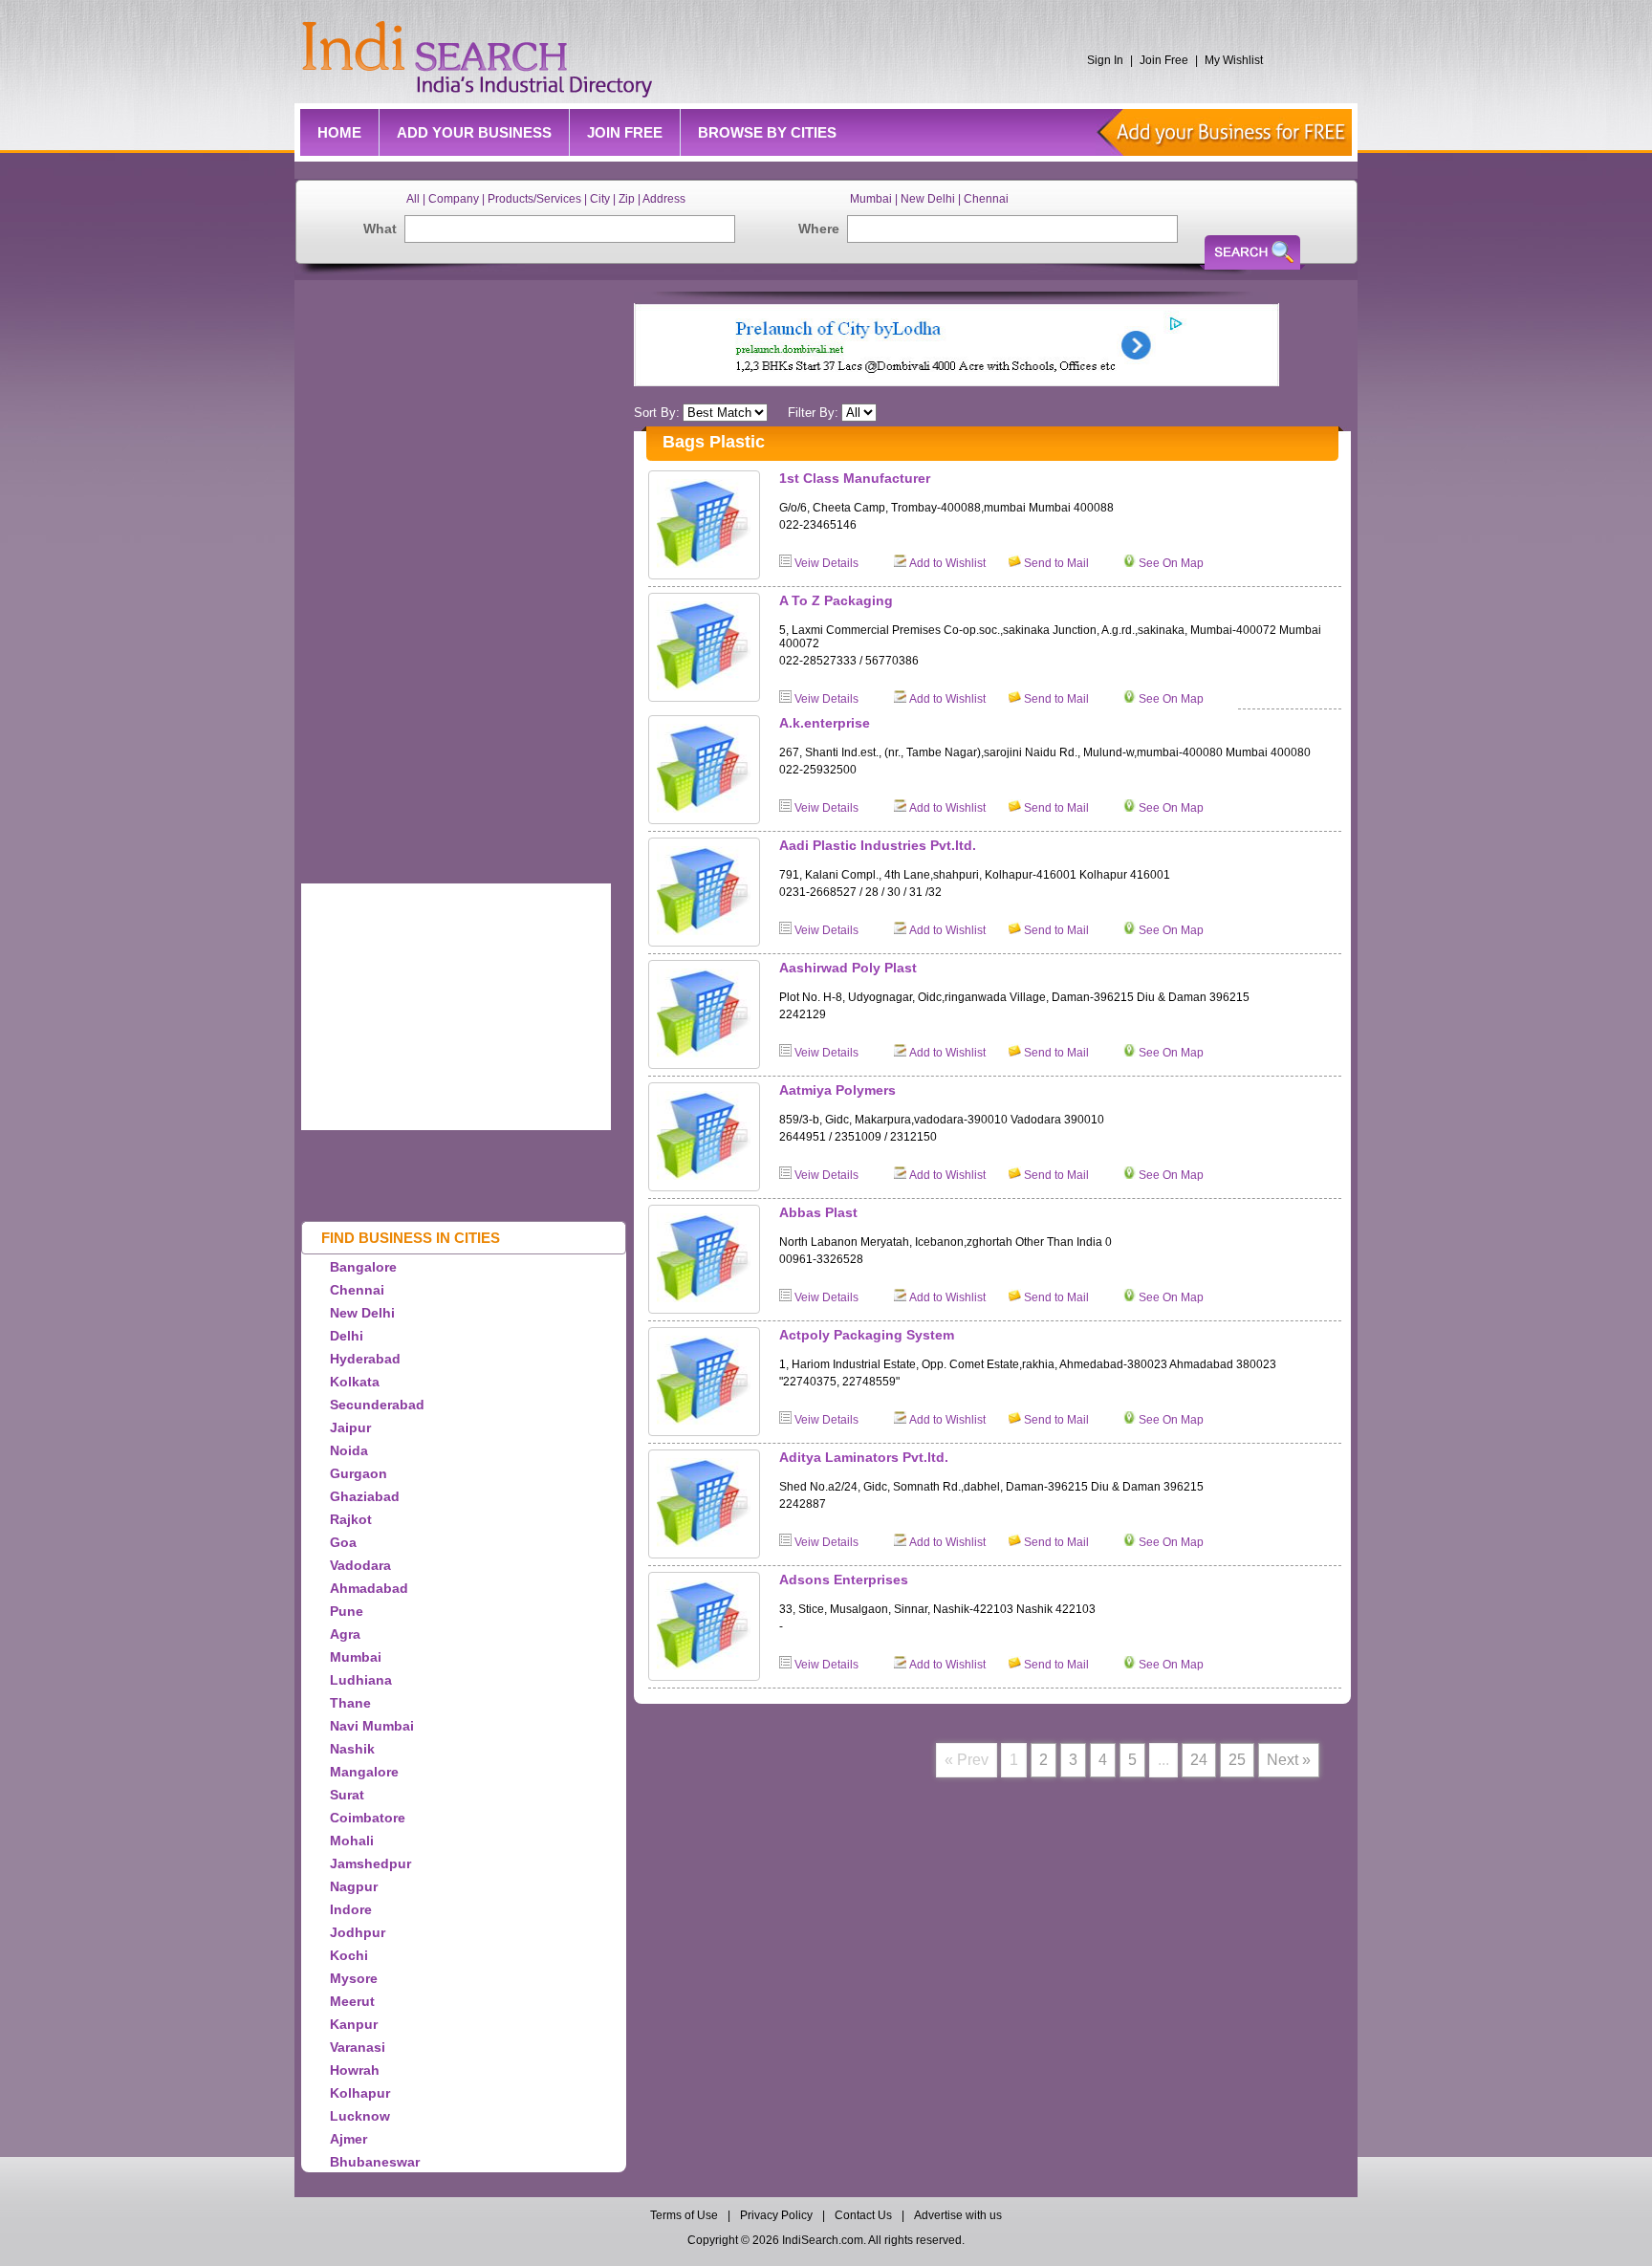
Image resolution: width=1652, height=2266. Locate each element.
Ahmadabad (369, 1588)
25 (1237, 1760)
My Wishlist (1234, 60)
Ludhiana (361, 1680)
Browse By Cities (767, 132)
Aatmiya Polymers (837, 1090)
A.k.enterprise (825, 723)
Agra (345, 1634)
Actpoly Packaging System (867, 1335)
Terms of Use (685, 2215)
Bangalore (363, 1267)
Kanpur (354, 2024)
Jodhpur (358, 1932)
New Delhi (362, 1313)
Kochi (349, 1955)
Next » (1289, 1760)
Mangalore (364, 1772)
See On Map (1171, 563)
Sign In (1105, 60)
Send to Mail (1056, 563)
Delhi (347, 1336)
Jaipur (350, 1427)
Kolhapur (360, 2093)
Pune (347, 1611)
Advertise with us (958, 2215)
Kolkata (355, 1382)
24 (1199, 1760)
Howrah (355, 2070)
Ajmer (348, 2139)
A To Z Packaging (836, 600)
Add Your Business (474, 132)
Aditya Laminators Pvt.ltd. (864, 1457)
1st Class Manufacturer (855, 478)
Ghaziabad (365, 1496)
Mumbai (356, 1657)
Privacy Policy (776, 2215)
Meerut (352, 2001)
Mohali (352, 1841)
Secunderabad (377, 1405)
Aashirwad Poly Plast (848, 968)
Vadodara (360, 1565)
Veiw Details (826, 563)
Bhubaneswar (375, 2162)
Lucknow (360, 2116)
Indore (351, 1909)
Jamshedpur (370, 1863)
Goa (343, 1542)
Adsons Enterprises (844, 1580)
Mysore (354, 1978)
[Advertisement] (483, 577)
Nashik (352, 1749)
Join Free (1164, 60)
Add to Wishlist (947, 563)
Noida (349, 1450)
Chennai (357, 1290)
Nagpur (354, 1886)
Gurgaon (359, 1473)
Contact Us (863, 2215)
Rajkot (351, 1519)
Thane (350, 1703)
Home (339, 132)
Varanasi (358, 2047)
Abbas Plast (818, 1212)
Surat (347, 1795)
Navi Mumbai (372, 1726)
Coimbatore (368, 1818)
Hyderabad (365, 1359)
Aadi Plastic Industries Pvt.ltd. (878, 845)
